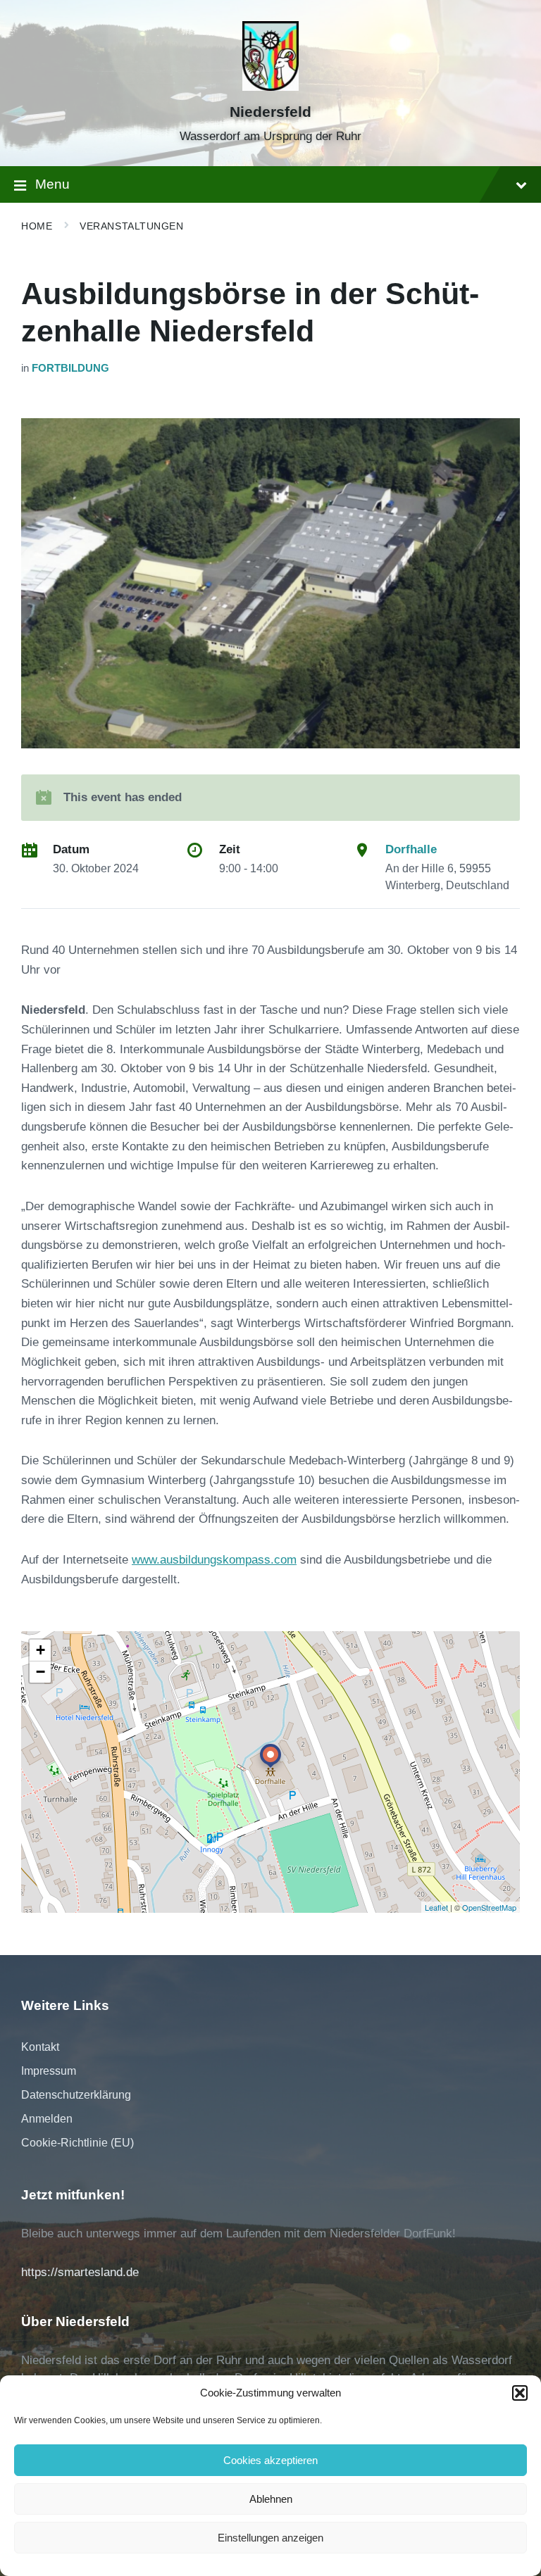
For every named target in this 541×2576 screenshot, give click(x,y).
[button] (520, 2393)
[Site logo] (270, 87)
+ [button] (41, 1650)
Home (37, 226)
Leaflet (436, 1907)
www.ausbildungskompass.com (214, 1560)
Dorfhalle (411, 849)
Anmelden (47, 2119)
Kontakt (40, 2047)
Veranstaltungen (131, 226)
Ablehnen (271, 2499)
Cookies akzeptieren (270, 2460)
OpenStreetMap (489, 1907)
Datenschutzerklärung (76, 2095)
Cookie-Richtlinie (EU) (77, 2143)
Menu (52, 184)
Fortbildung (70, 368)
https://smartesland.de (80, 2272)
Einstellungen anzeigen (270, 2538)
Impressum (49, 2071)
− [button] (41, 1672)
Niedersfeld (270, 112)
